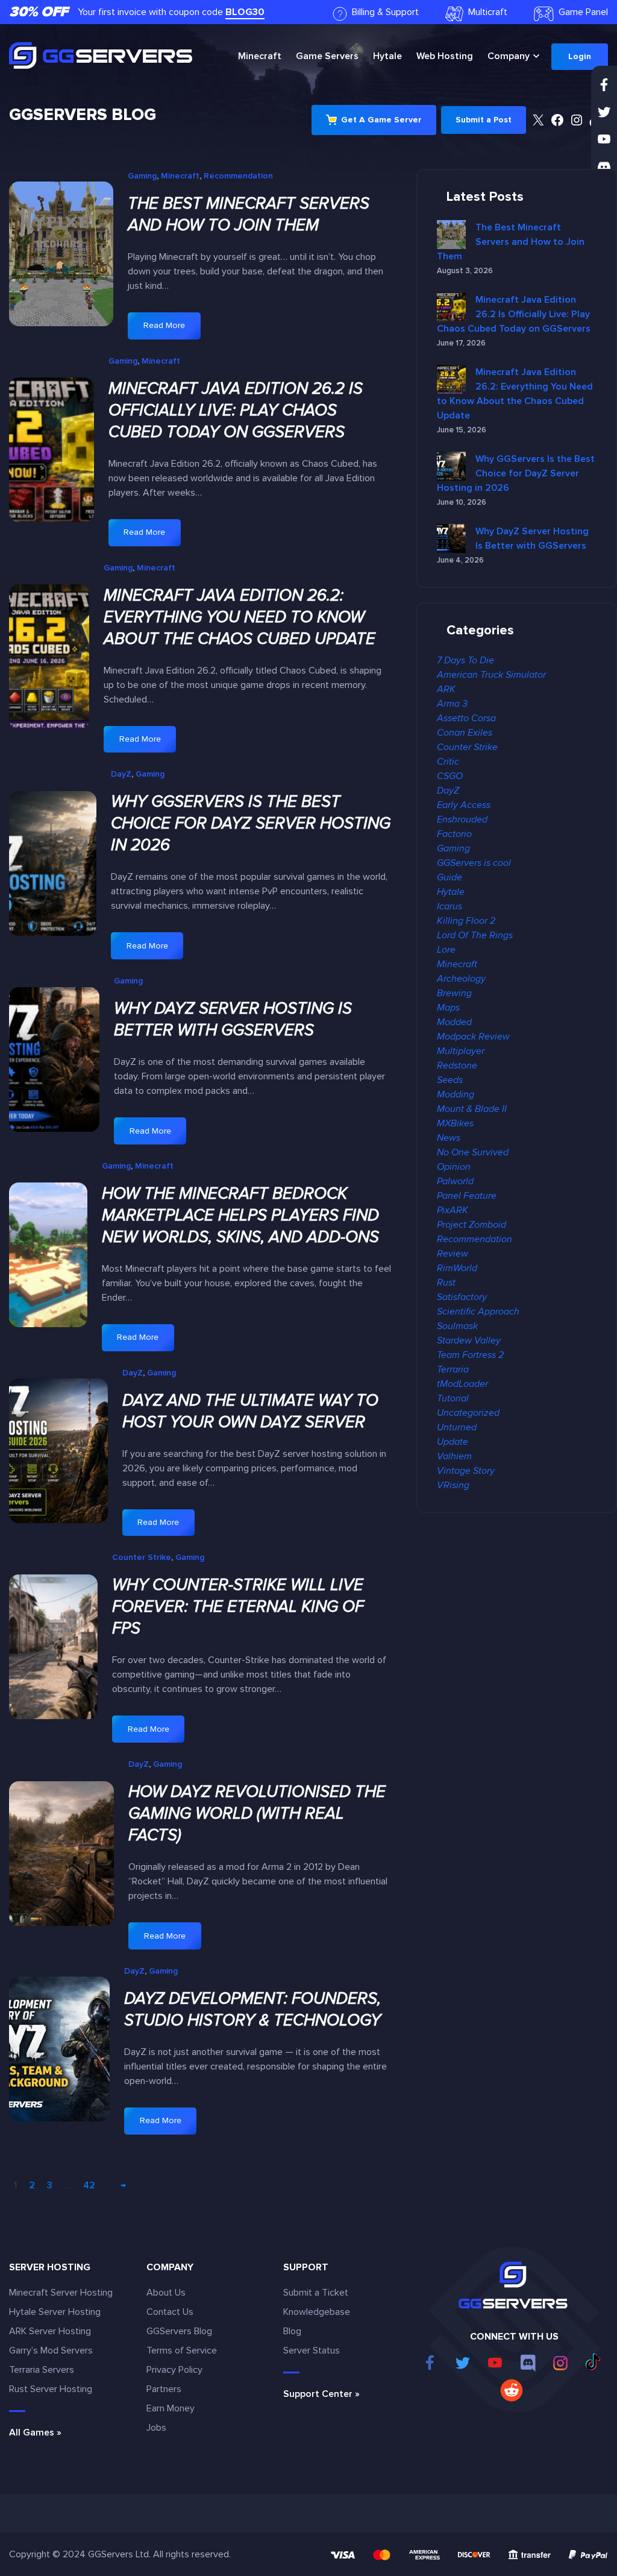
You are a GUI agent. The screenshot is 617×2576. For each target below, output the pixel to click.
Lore (446, 950)
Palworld (455, 1181)
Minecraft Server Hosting (61, 2293)
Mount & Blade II (472, 1109)
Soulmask (457, 1326)
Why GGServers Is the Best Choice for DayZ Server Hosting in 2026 (251, 823)
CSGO (450, 776)
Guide (449, 877)
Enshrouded (462, 819)
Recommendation (238, 176)
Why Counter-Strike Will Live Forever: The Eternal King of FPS (238, 1607)
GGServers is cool (474, 863)
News (449, 1138)
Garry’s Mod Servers (51, 2350)
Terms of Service (182, 2350)
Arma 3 (452, 704)
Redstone (457, 1065)
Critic (448, 762)
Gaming (142, 176)
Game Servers (327, 56)
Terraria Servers (42, 2370)
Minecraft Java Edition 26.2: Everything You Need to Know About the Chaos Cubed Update (240, 617)
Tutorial (453, 1398)
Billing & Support (385, 12)
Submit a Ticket (316, 2293)
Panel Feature (467, 1196)
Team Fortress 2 (470, 1355)
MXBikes (455, 1123)
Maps (448, 1008)
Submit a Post (484, 120)
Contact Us (170, 2312)
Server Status (312, 2350)
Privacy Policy (174, 2370)
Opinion (454, 1167)
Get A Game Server (381, 120)
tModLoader (462, 1384)
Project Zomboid (471, 1225)
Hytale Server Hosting (55, 2312)
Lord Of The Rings (475, 935)
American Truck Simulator (491, 675)
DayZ (121, 774)
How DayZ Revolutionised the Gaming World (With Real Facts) (257, 1814)
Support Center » (321, 2394)
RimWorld (457, 1268)
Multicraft (488, 12)
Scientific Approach (478, 1312)
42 (89, 2185)
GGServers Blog (83, 115)
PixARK (453, 1210)
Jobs (156, 2428)
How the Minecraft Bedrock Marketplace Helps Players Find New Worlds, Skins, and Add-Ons (240, 1215)
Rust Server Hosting (51, 2389)
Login (580, 56)
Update (453, 1442)
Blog (292, 2331)
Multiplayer (461, 1051)
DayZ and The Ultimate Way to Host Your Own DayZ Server (250, 1411)
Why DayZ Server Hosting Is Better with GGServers (233, 1019)
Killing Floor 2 (466, 921)
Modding (456, 1094)
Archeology (461, 979)
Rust (446, 1283)
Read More (171, 330)
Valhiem (454, 1456)
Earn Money (171, 2408)
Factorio (454, 834)
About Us (166, 2293)
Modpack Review (473, 1037)
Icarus (449, 906)
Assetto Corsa (466, 718)
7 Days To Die (465, 660)
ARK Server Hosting (50, 2331)
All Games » (35, 2432)
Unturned (457, 1427)
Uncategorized (468, 1413)
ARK (446, 689)
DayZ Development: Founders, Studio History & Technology (252, 2009)
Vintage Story (466, 1471)
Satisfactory (462, 1297)
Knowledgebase (317, 2312)
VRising (453, 1485)
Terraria (453, 1369)
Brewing (454, 993)
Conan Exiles (465, 733)
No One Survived (473, 1152)
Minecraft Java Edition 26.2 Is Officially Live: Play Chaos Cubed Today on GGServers (236, 410)
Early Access (464, 805)
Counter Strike (142, 1557)
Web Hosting (445, 56)
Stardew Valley (469, 1340)
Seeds (450, 1080)
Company (509, 56)
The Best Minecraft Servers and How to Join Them (249, 214)
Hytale (387, 56)
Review (453, 1254)
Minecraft (260, 56)
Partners (164, 2389)
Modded (454, 1022)
